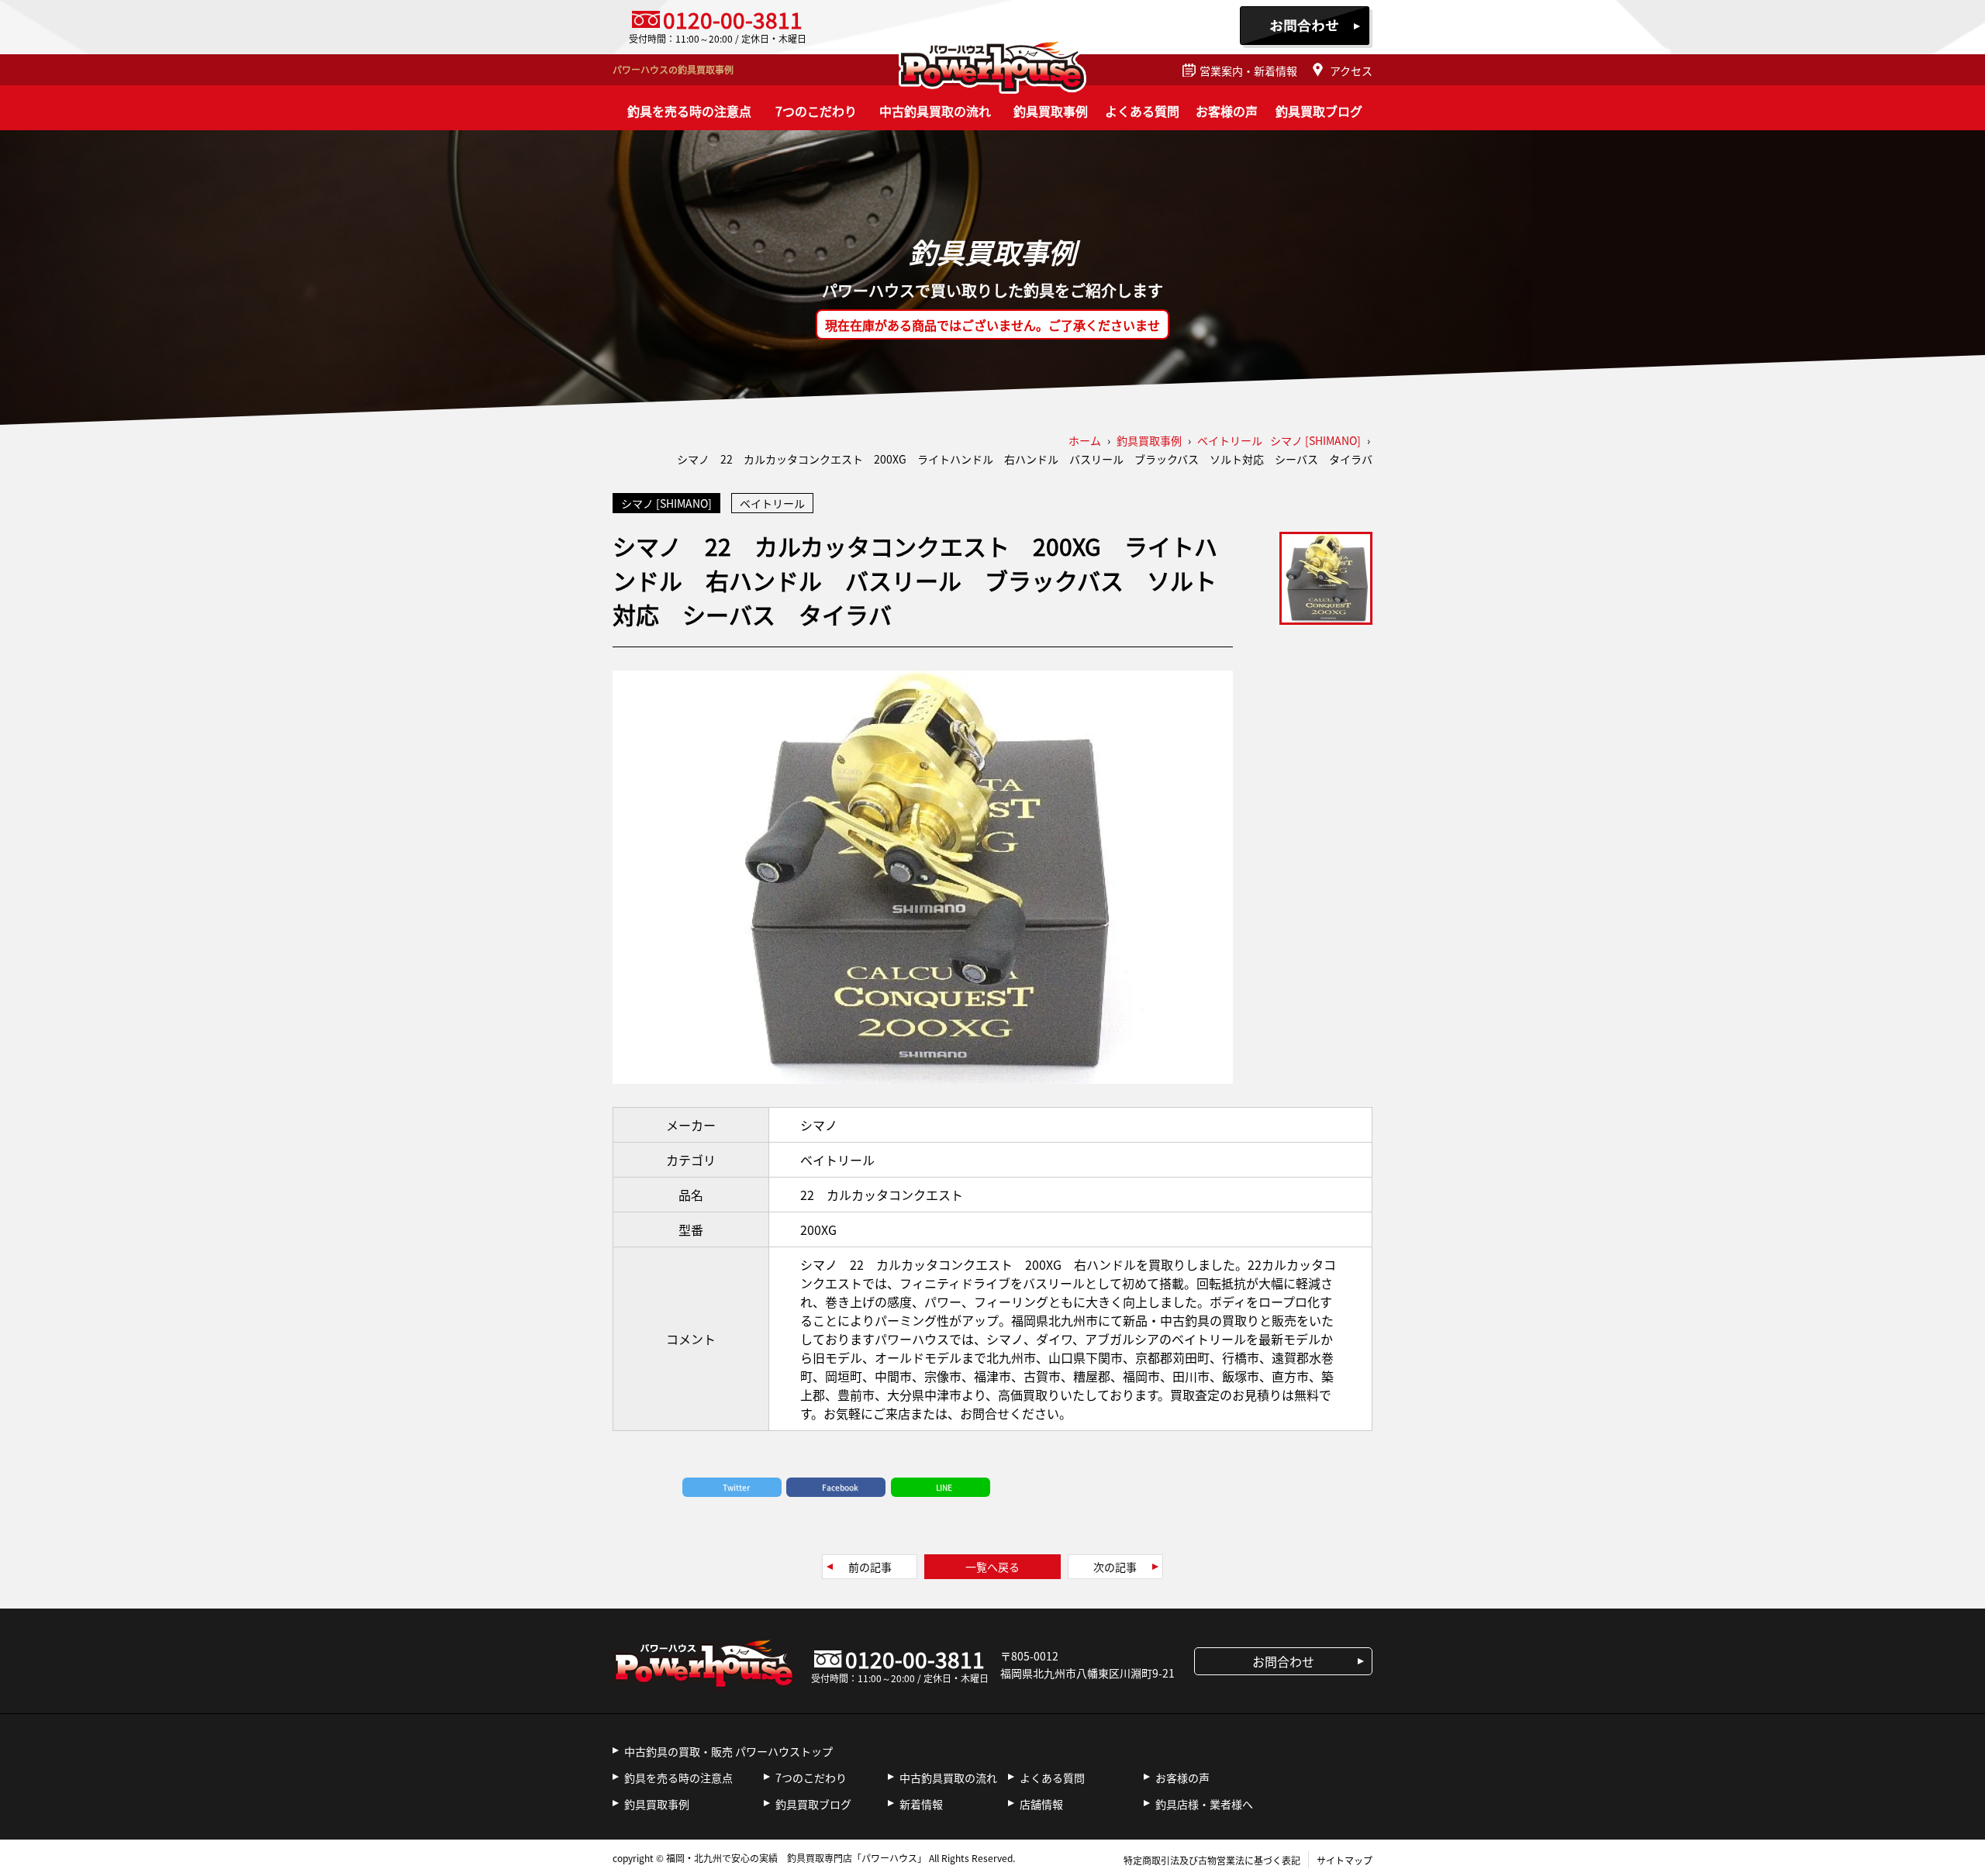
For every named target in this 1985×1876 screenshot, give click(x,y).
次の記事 (1115, 1567)
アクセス (1351, 71)
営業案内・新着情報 (1248, 71)
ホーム (1085, 440)
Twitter (736, 1487)
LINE (944, 1487)
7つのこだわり (816, 111)
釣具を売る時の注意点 (689, 111)
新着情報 (921, 1804)
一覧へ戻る (992, 1567)
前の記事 (870, 1567)
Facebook (840, 1487)
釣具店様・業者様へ (1204, 1804)
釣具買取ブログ (1319, 111)
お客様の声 (1227, 111)
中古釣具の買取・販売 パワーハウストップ (728, 1751)
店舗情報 (1041, 1804)
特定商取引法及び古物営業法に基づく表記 (1212, 1860)
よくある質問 (1142, 111)
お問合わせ (1306, 27)
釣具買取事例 (1051, 111)
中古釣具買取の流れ (935, 111)
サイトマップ (1345, 1860)
